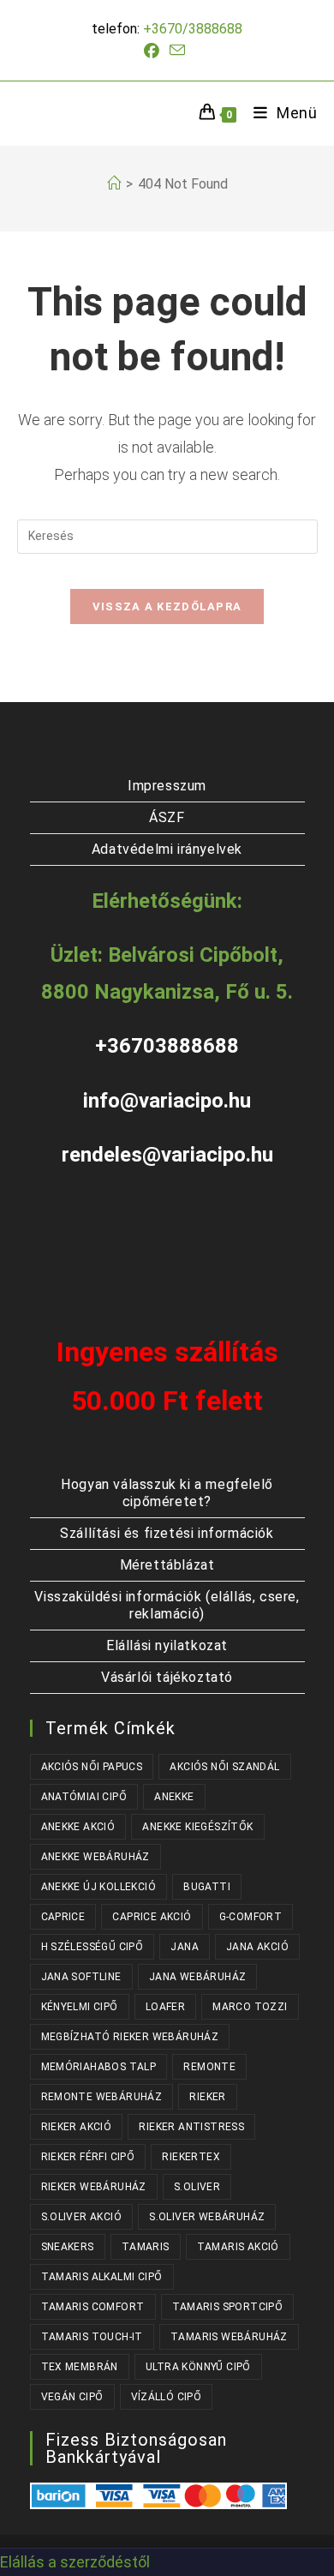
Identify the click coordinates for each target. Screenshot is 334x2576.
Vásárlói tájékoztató (167, 1677)
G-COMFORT (251, 1917)
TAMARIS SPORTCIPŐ (228, 2307)
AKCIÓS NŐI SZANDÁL (224, 1767)
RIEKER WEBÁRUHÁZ (94, 2187)
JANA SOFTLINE (81, 1977)
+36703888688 (167, 1046)
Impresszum (167, 786)
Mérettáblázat (167, 1565)
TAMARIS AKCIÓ (238, 2247)
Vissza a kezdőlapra (167, 606)
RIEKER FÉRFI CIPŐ (88, 2157)
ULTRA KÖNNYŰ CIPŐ (198, 2367)
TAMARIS (146, 2247)
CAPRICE (63, 1917)
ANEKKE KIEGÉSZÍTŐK (197, 1827)
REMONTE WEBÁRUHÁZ (102, 2097)
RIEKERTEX (191, 2157)
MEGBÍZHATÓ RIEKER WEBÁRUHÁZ (130, 2037)
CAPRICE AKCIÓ (152, 1917)
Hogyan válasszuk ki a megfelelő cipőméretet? (167, 1493)
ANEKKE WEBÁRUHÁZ (95, 1857)
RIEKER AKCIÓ (77, 2127)
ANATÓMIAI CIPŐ (84, 1797)
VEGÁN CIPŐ (72, 2397)
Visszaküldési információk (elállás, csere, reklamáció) (167, 1605)
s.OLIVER (197, 2187)
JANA (185, 1947)
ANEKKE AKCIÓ (78, 1827)
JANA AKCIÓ (257, 1947)
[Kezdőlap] (114, 184)
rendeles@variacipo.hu (167, 1155)
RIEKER (207, 2097)
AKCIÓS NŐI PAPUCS (92, 1767)
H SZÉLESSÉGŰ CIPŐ (92, 1947)
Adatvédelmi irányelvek (167, 849)
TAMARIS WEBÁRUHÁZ (229, 2337)
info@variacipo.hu (167, 1101)
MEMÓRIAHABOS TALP (99, 2067)
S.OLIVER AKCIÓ (82, 2217)
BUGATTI (207, 1887)
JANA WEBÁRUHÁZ (198, 1977)
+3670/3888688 (193, 29)
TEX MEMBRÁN (80, 2367)
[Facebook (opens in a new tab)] (154, 51)
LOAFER (165, 2007)
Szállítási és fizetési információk (167, 1533)
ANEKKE (174, 1797)
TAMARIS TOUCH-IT (92, 2337)
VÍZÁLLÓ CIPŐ (167, 2397)
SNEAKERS (68, 2247)
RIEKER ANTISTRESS (191, 2127)
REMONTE (209, 2067)
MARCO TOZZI (250, 2007)
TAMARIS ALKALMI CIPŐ (102, 2277)
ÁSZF (167, 817)
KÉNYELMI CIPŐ (80, 2007)
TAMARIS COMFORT (93, 2307)
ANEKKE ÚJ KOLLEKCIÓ (99, 1887)
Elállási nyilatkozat (167, 1645)
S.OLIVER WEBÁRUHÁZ (207, 2217)
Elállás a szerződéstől (75, 2562)
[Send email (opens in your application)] (177, 51)
